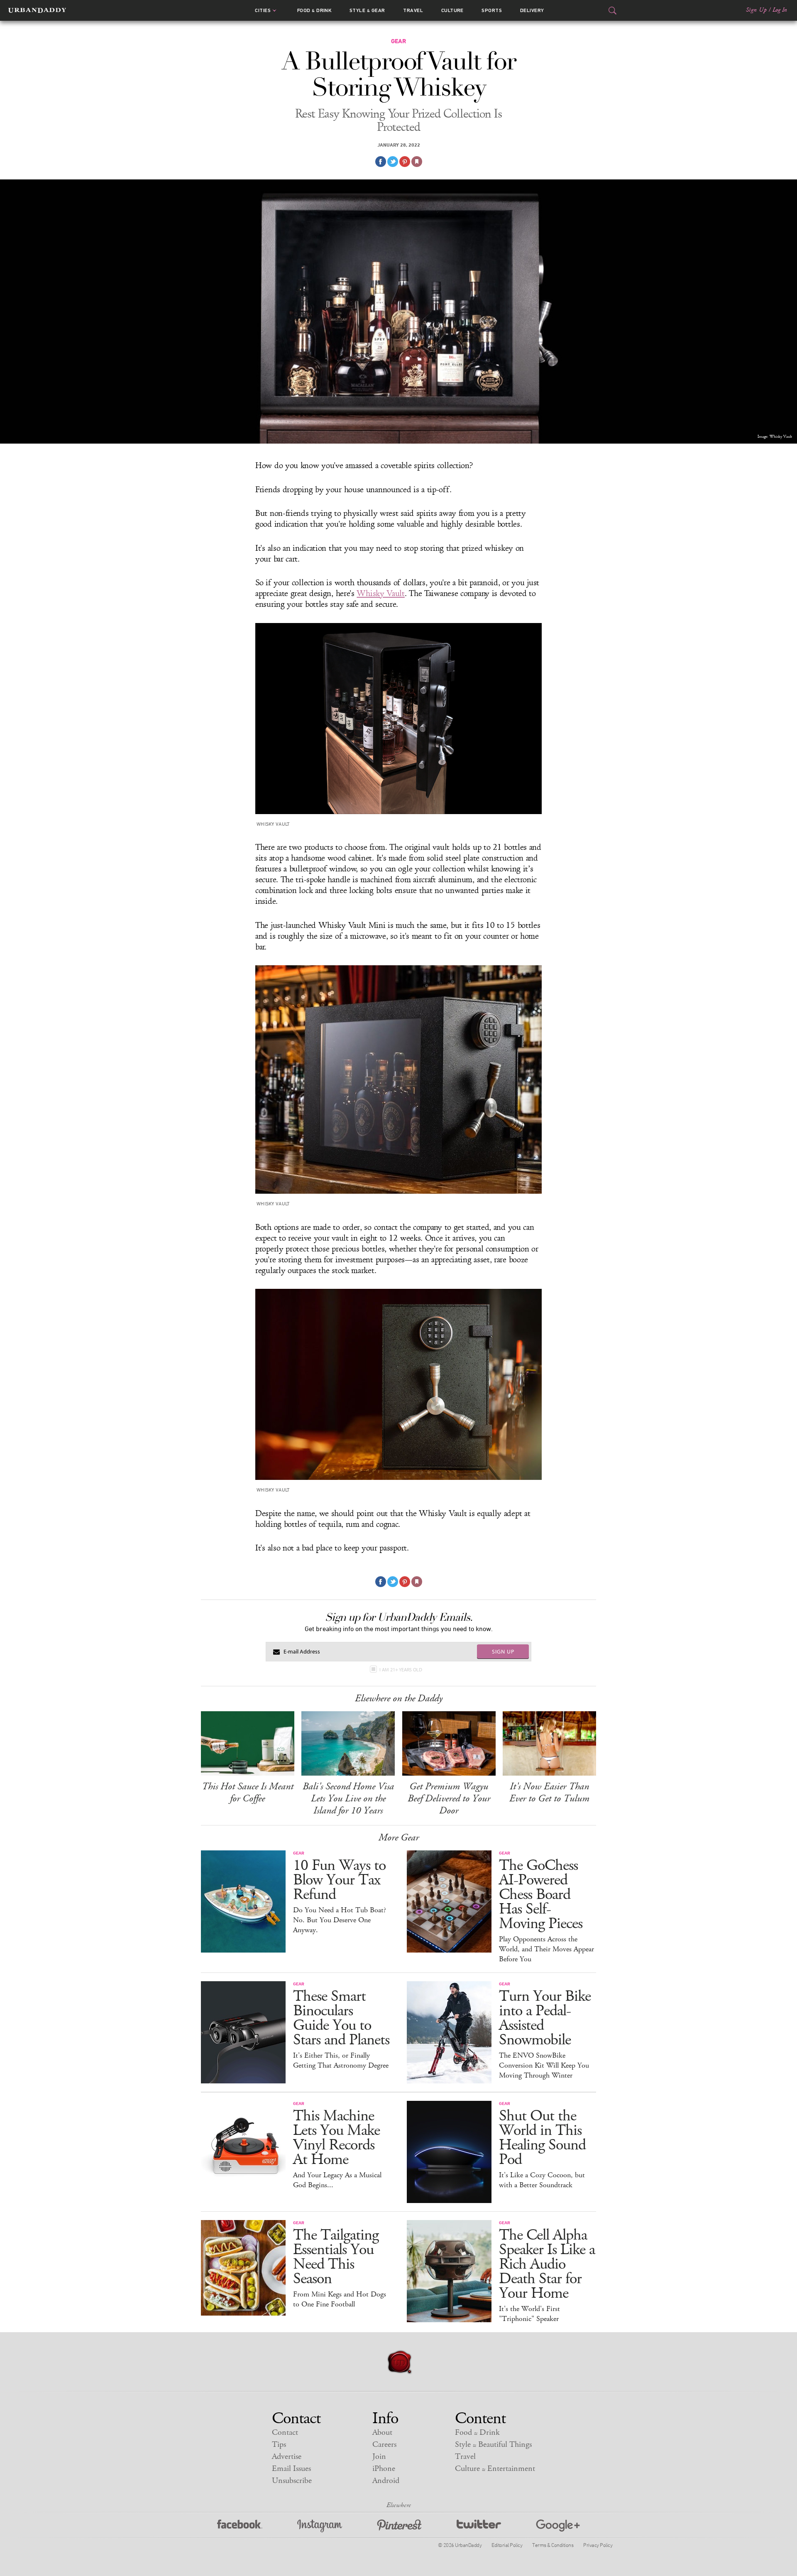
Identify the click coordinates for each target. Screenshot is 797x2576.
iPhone (384, 2469)
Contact (285, 2432)
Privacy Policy (598, 2545)
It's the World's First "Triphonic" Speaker (529, 2314)
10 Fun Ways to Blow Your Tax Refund (339, 1880)
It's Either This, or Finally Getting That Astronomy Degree (341, 2061)
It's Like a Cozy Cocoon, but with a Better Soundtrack (542, 2180)
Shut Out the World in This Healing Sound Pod (542, 2138)
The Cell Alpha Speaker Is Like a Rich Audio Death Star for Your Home (547, 2264)
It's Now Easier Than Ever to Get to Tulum (549, 1792)
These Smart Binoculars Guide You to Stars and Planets (341, 2018)
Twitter (479, 2526)
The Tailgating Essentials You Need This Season (336, 2257)
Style (367, 10)
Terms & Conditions (553, 2545)
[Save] (417, 162)
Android (386, 2481)
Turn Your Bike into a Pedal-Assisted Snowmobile (545, 2018)
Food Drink (314, 10)
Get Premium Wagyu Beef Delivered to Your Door (449, 1798)
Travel (413, 10)
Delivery (532, 10)
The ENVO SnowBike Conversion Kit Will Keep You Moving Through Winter (544, 2066)
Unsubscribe (292, 2481)
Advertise (287, 2457)
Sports (492, 10)
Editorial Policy (507, 2545)
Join (379, 2457)
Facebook (240, 2526)
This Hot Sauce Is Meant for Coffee (248, 1792)
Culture (452, 10)
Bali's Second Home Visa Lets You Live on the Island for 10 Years (348, 1798)
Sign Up (756, 10)
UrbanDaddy (37, 10)
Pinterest (399, 2526)
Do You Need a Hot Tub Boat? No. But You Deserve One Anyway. (340, 1920)
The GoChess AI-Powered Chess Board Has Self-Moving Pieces (541, 1895)
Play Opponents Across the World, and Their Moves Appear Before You (546, 1949)
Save (405, 162)
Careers (384, 2445)
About (382, 2432)
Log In (780, 10)
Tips (279, 2445)
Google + (558, 2526)
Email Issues (291, 2469)
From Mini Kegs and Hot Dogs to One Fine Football (340, 2299)
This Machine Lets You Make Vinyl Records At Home (336, 2138)
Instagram (320, 2526)
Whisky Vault (380, 594)
